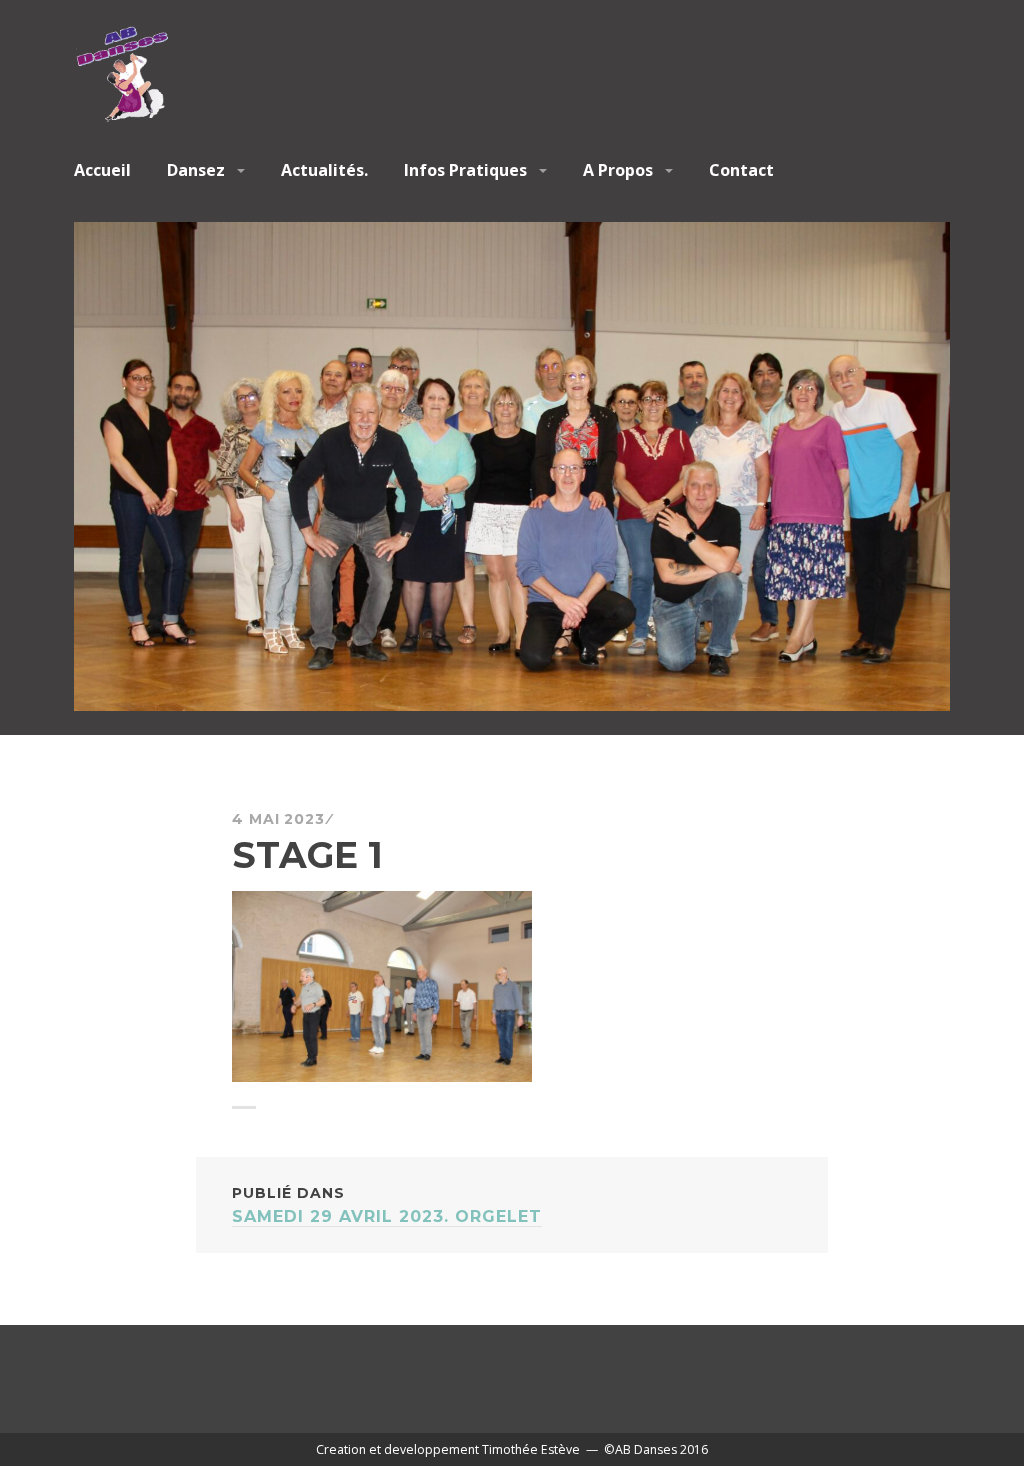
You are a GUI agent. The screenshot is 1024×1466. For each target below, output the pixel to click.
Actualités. (324, 170)
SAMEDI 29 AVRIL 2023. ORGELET (387, 1205)
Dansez (196, 170)
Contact (741, 170)
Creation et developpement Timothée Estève (448, 1449)
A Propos (618, 170)
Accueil (102, 170)
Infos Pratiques (465, 170)
